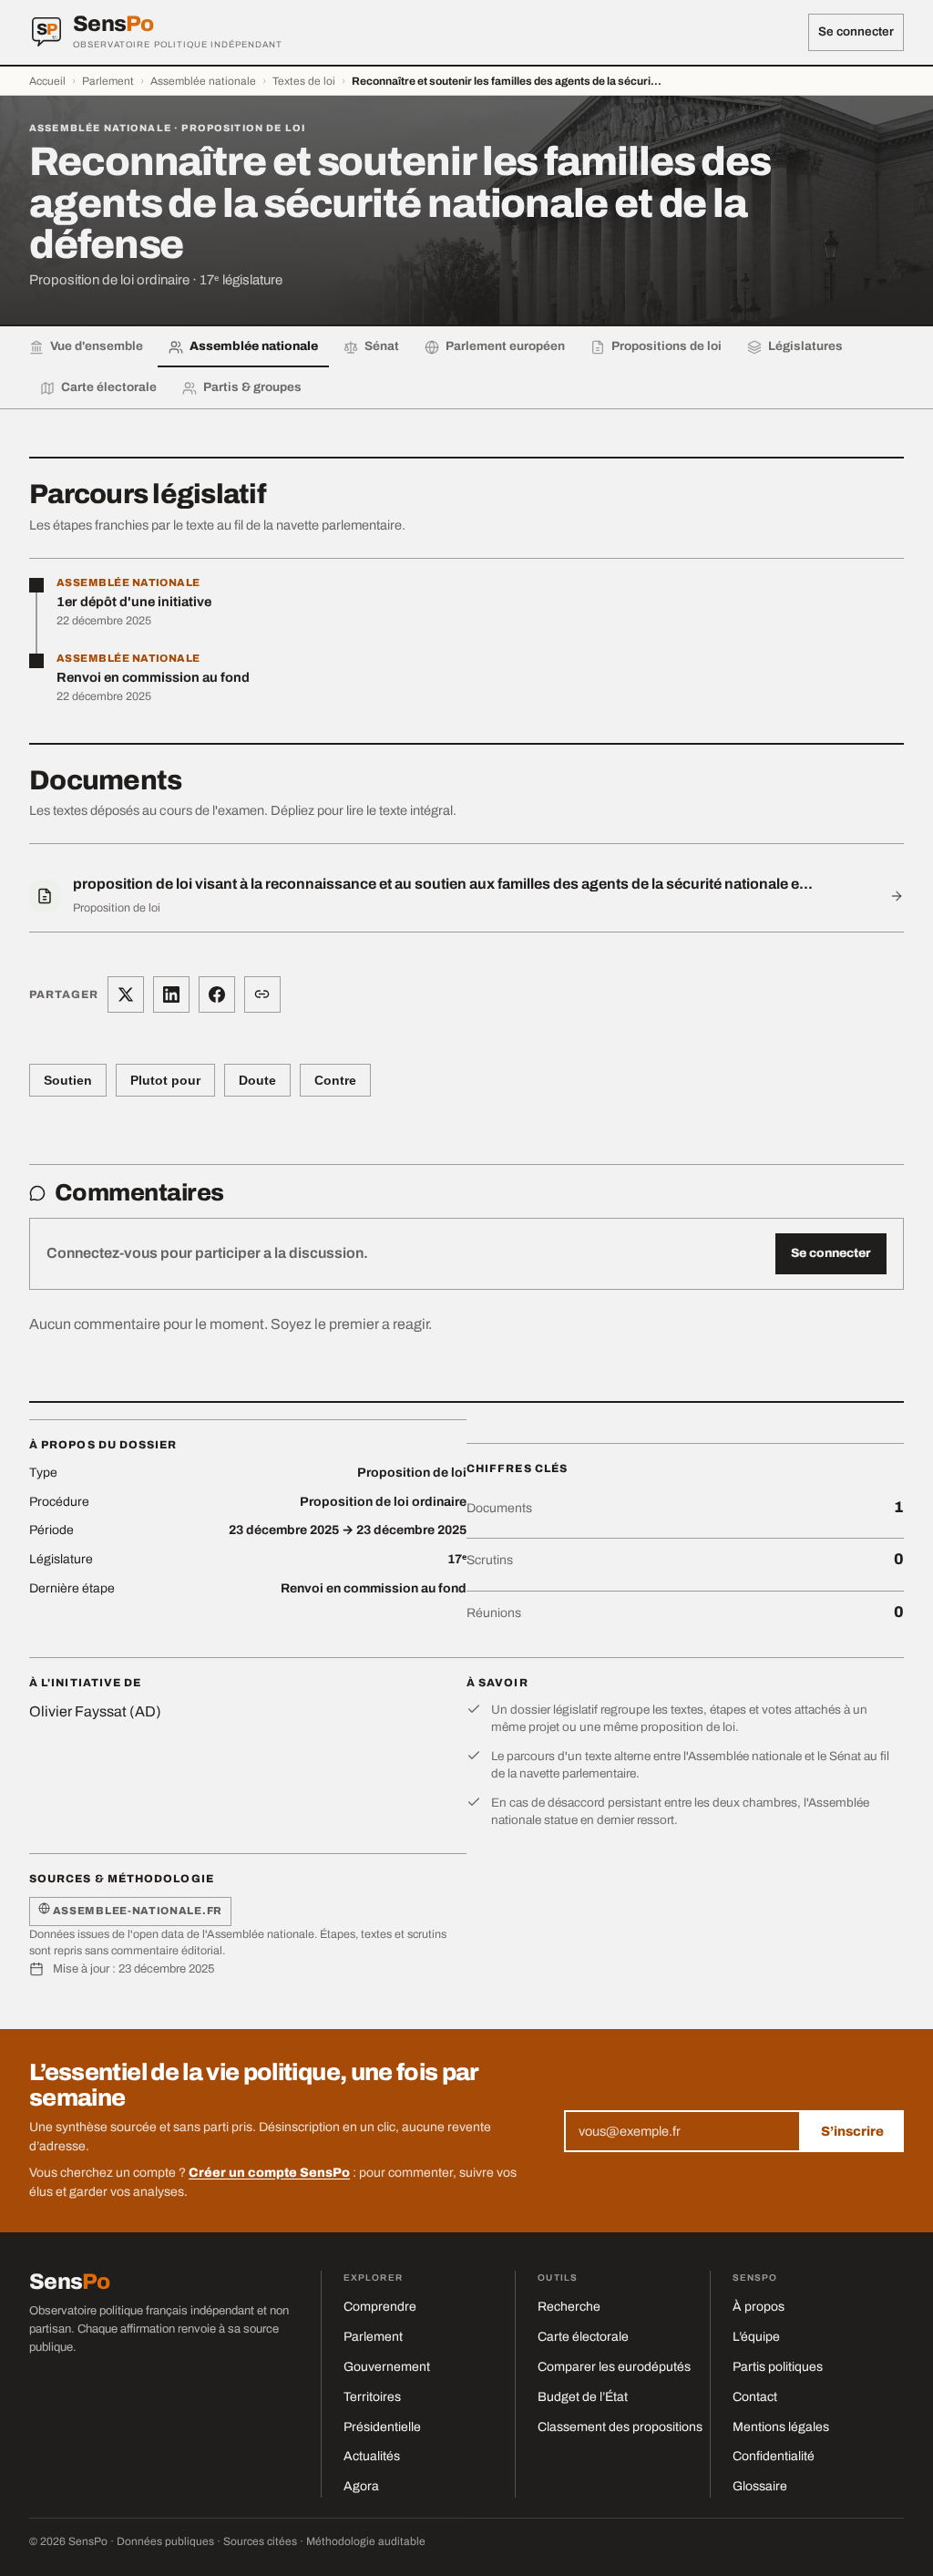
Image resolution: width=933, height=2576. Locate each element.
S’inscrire (852, 2131)
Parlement (108, 81)
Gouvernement (387, 2367)
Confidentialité (774, 2456)
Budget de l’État (583, 2397)
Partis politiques (778, 2367)
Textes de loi (304, 81)
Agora (361, 2486)
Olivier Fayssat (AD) (95, 1711)
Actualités (372, 2456)
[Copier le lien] (262, 994)
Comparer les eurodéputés (614, 2367)
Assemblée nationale (203, 81)
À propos (759, 2307)
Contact (755, 2397)
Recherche (569, 2307)
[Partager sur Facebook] (217, 994)
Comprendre (380, 2307)
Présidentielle (382, 2427)
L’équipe (756, 2337)
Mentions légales (781, 2427)
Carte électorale (583, 2337)
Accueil (47, 81)
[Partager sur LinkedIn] (171, 994)
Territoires (372, 2397)
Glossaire (760, 2486)
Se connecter (856, 31)
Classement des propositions (620, 2427)
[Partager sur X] (126, 994)
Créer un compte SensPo (269, 2173)
